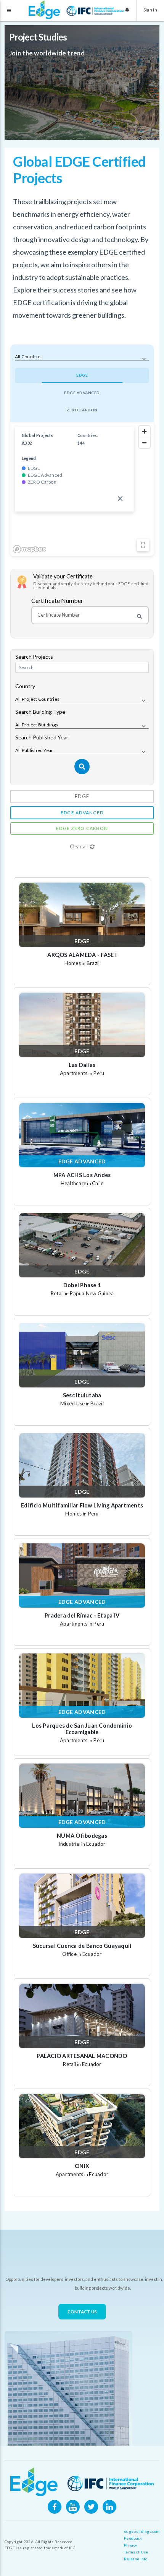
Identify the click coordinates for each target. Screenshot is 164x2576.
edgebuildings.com (142, 2531)
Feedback (133, 2538)
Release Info (136, 2559)
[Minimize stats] (120, 499)
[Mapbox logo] (29, 549)
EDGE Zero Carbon (82, 828)
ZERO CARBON (82, 410)
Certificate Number (57, 601)
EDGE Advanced (82, 813)
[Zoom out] (144, 443)
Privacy (130, 2545)
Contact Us (82, 2312)
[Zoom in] (144, 431)
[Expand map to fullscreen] (143, 545)
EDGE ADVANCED (82, 393)
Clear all (79, 846)
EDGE (82, 375)
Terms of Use (136, 2552)
